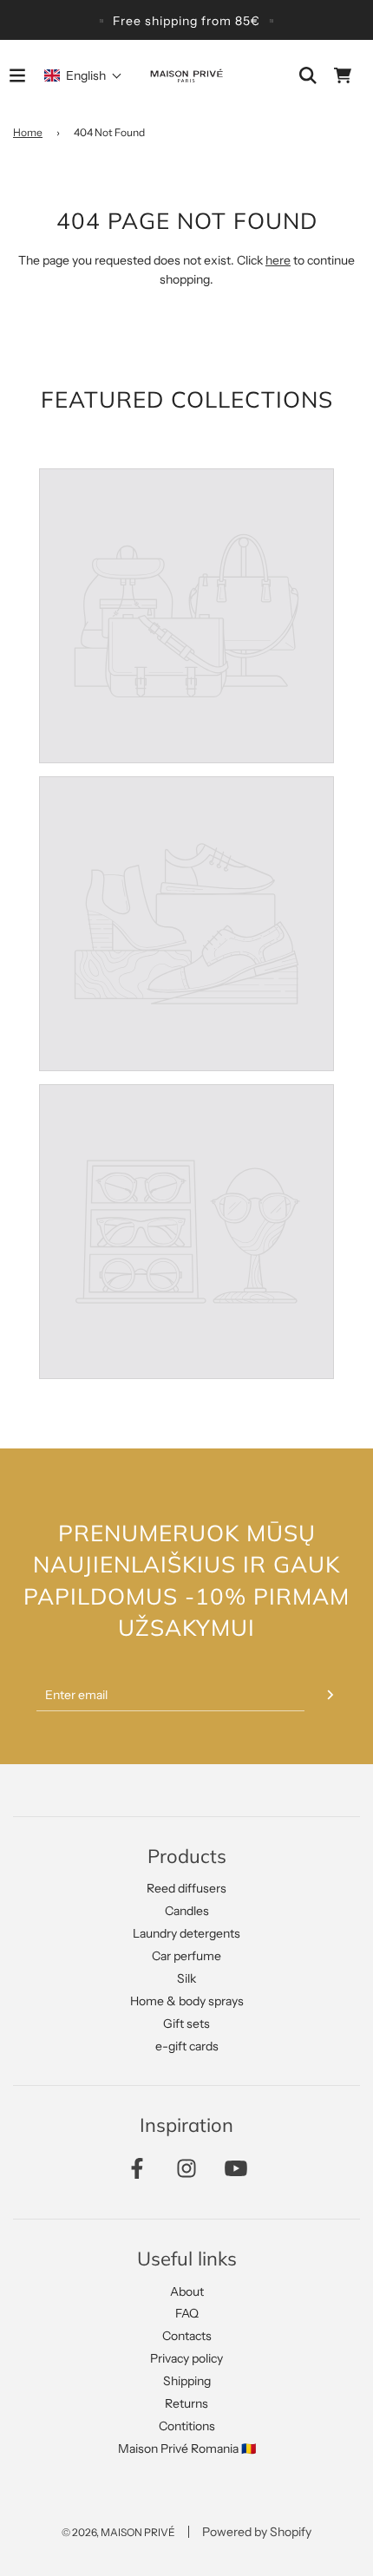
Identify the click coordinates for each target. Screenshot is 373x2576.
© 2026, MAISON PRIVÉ (118, 2532)
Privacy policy (186, 2358)
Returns (186, 2403)
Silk (186, 1978)
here (278, 260)
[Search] (308, 75)
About (187, 2292)
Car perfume (186, 1956)
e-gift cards (187, 2046)
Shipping (187, 2381)
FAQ (187, 2313)
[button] (83, 75)
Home (28, 132)
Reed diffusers (186, 1888)
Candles (187, 1911)
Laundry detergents (186, 1933)
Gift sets (186, 2024)
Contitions (187, 2426)
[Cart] (343, 75)
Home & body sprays (187, 2001)
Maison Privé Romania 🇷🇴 (187, 2449)
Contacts (187, 2336)
